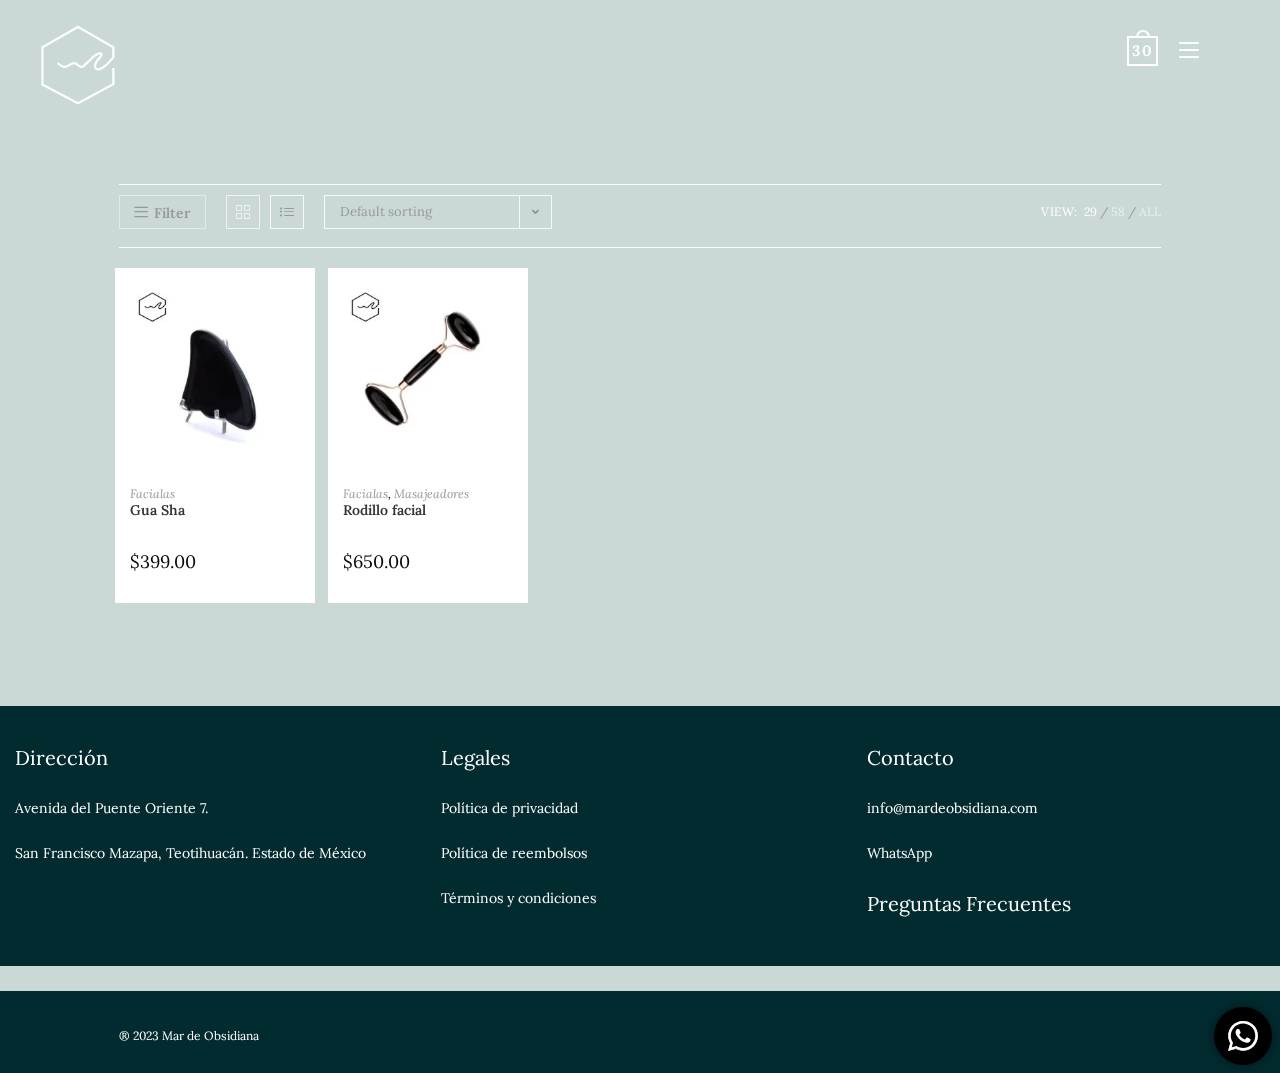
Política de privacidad (509, 808)
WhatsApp (899, 853)
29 (1090, 211)
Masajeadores (431, 493)
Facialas (152, 493)
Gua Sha (157, 510)
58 (1118, 211)
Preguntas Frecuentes (969, 903)
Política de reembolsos (514, 853)
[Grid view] (243, 212)
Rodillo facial (384, 510)
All (1150, 211)
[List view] (287, 212)
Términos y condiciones (518, 898)
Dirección (61, 757)
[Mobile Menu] (1181, 49)
